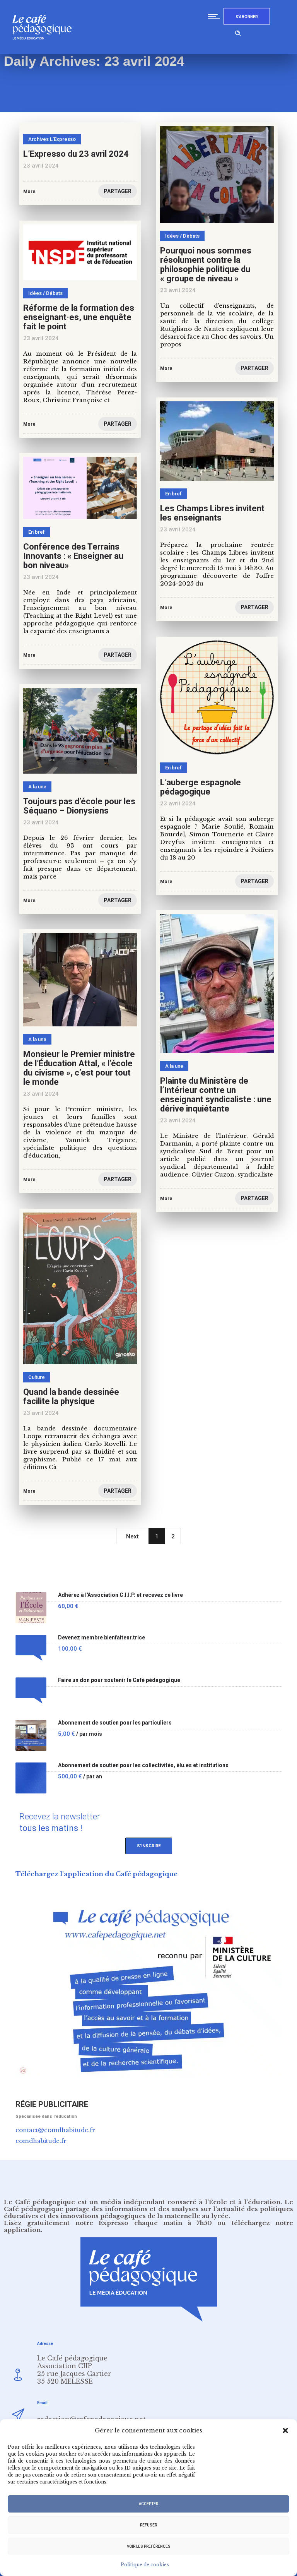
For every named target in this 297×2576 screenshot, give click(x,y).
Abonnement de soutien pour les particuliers (115, 1723)
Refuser (148, 2525)
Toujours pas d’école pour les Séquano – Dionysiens (79, 806)
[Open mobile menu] (216, 16)
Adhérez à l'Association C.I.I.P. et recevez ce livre (120, 1595)
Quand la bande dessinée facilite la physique (71, 1397)
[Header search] (238, 32)
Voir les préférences (149, 2546)
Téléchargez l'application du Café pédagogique (96, 1874)
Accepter (148, 2504)
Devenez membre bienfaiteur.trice (102, 1638)
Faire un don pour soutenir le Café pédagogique (119, 1680)
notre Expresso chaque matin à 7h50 (144, 2223)
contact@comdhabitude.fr (55, 2130)
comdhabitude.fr (41, 2141)
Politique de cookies (145, 2565)
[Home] (45, 52)
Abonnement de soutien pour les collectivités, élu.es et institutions (143, 1765)
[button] (285, 2430)
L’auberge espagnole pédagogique (201, 787)
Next (132, 1536)
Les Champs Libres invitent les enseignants (212, 513)
